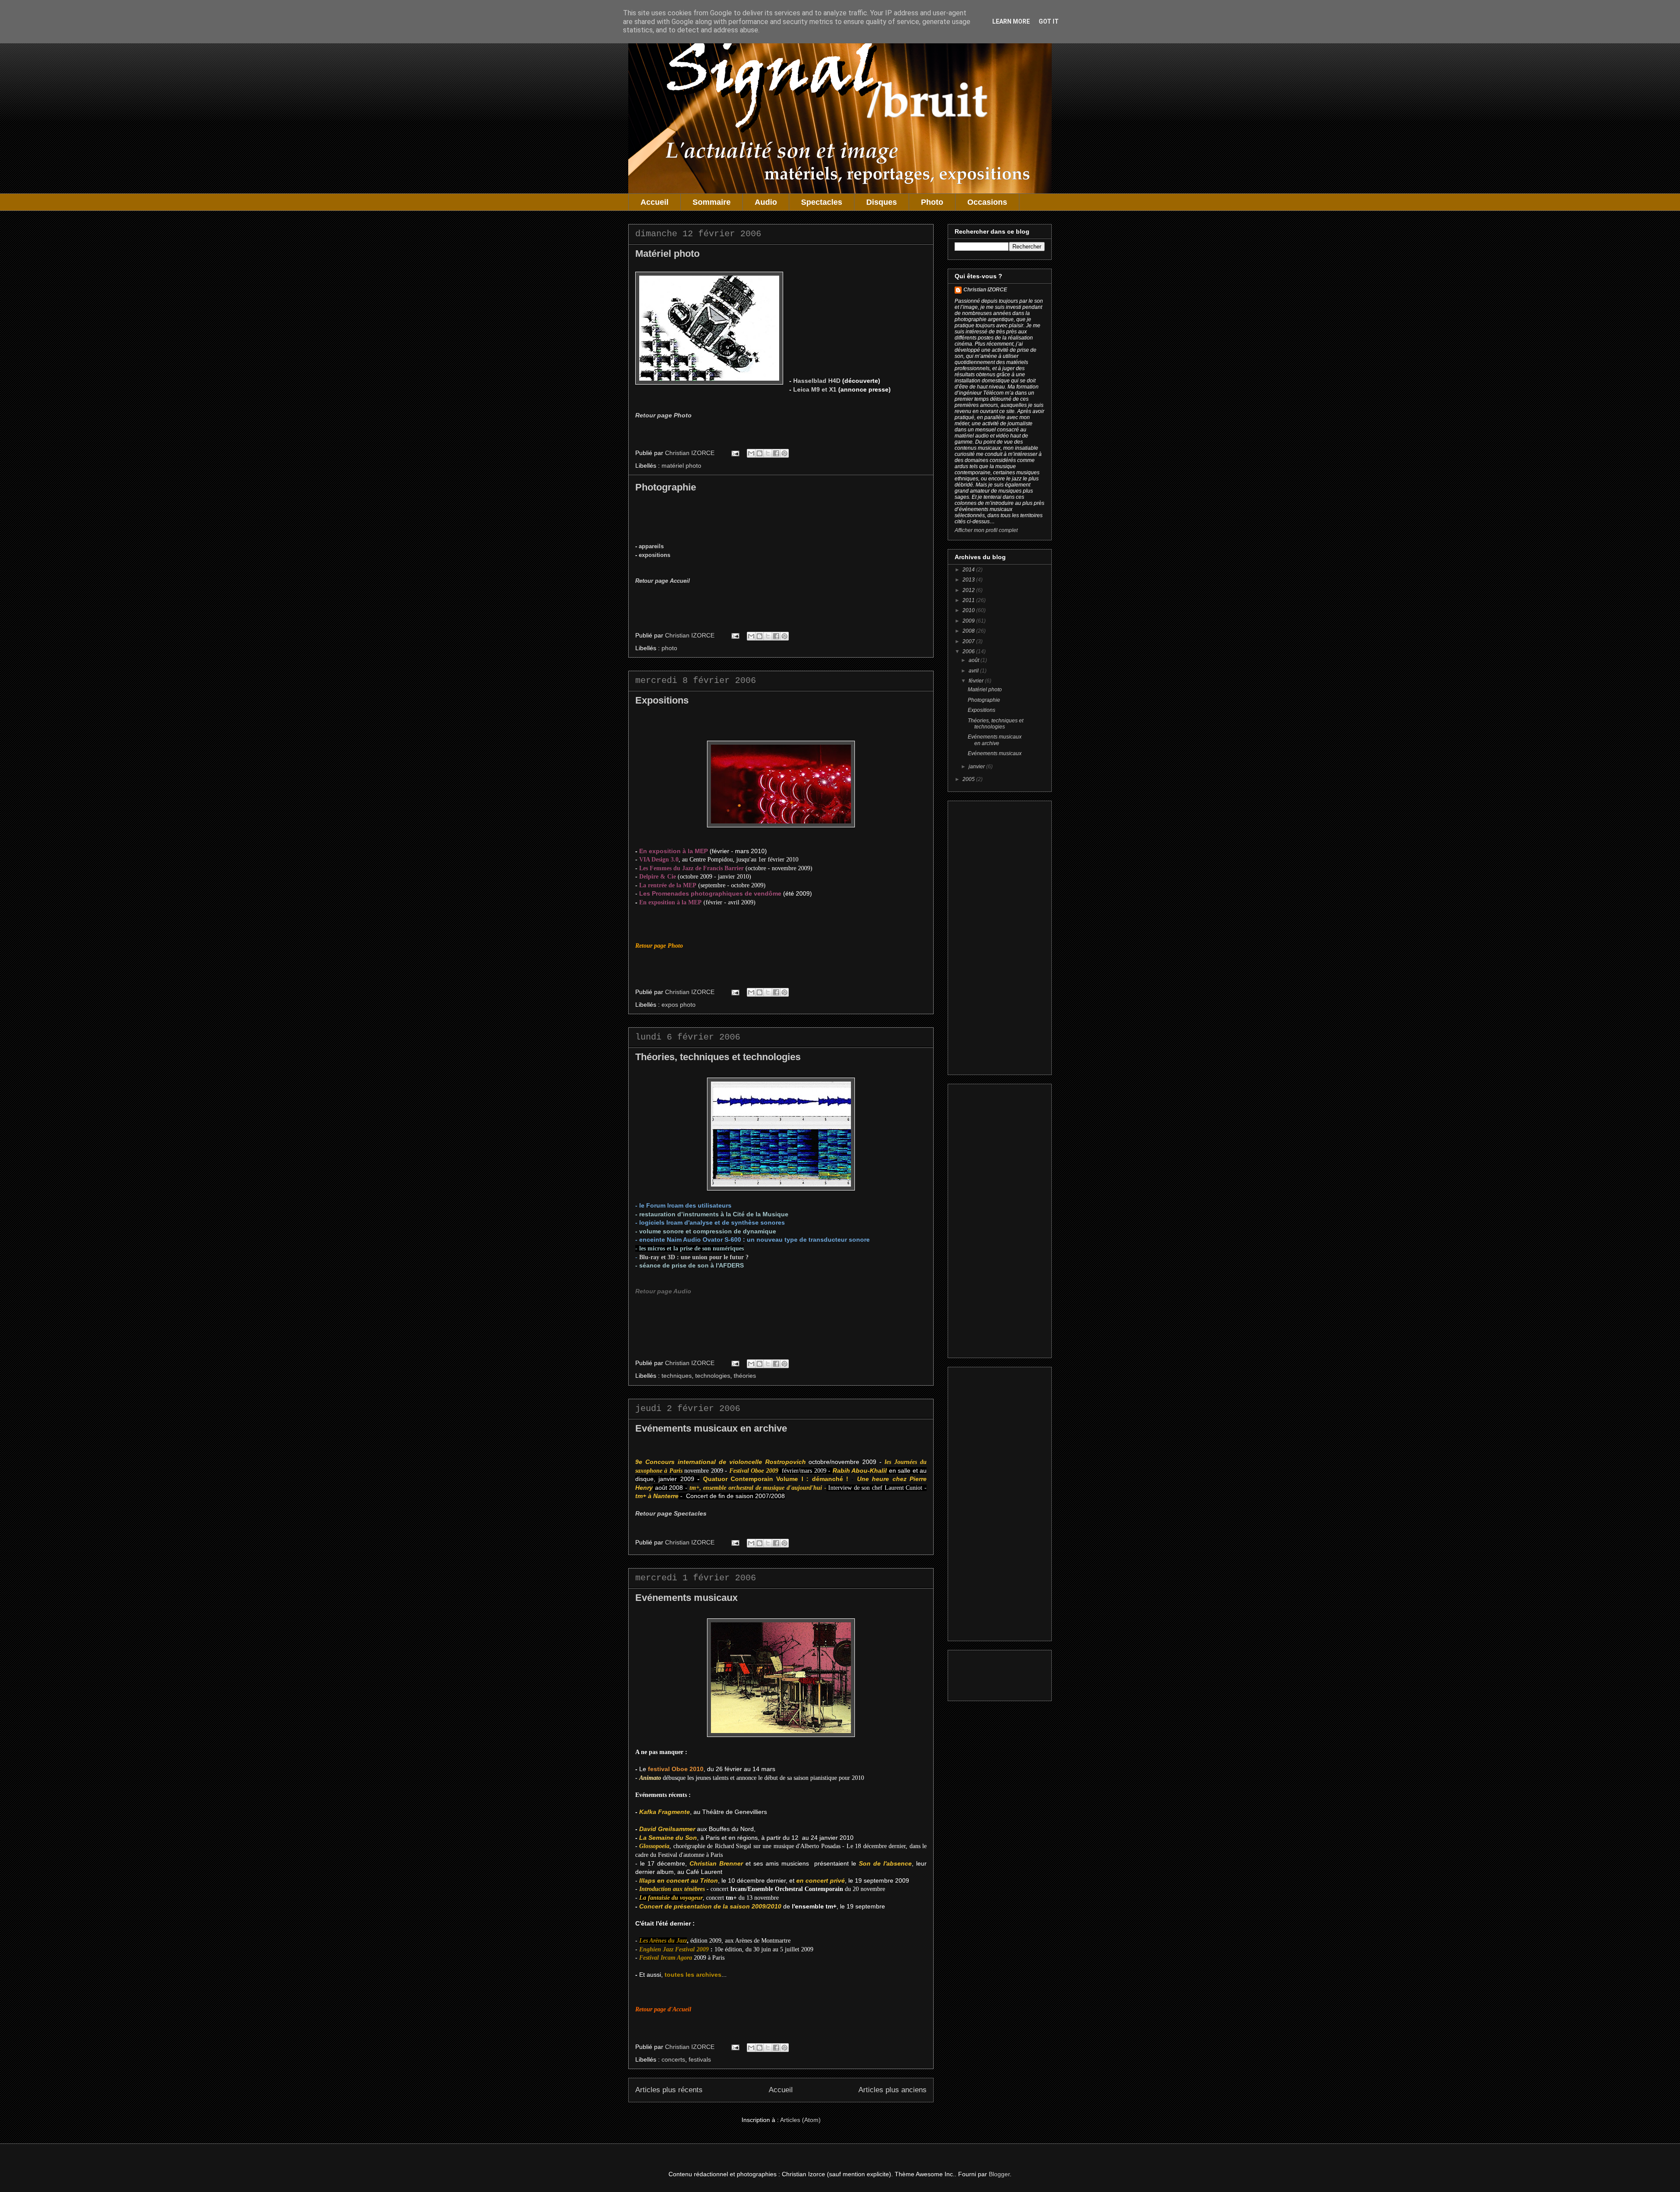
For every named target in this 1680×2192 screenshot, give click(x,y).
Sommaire (712, 202)
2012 (969, 590)
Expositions (662, 700)
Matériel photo (667, 254)
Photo (932, 202)
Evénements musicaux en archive (711, 1428)
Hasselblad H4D (817, 381)
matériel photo (681, 466)
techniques (677, 1376)
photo (669, 648)
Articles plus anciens (892, 2090)
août (975, 660)
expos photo (679, 1005)
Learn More (1011, 21)
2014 (969, 570)
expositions (654, 555)
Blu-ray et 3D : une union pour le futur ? (694, 1257)
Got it (1049, 21)
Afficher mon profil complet (986, 530)
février (977, 681)
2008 (969, 631)
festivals (700, 2059)
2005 (969, 779)
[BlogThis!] (759, 453)
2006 (969, 651)
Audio (766, 202)
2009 (969, 621)
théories (745, 1376)
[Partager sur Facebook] (776, 453)
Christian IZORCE (985, 290)
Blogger (999, 2174)
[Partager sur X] (768, 453)
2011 (969, 600)
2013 (969, 580)
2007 (969, 641)
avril (974, 671)
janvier (977, 767)
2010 (969, 610)
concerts (673, 2059)
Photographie (666, 487)
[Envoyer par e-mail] (751, 453)
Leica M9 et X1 (815, 389)
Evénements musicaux (686, 1598)
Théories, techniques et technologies (718, 1057)
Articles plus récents (669, 2090)
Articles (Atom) (800, 2120)
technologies (713, 1376)
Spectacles (822, 202)
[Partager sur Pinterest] (784, 453)
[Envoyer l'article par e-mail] (735, 453)
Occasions (987, 202)
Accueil (654, 202)
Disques (882, 202)
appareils (651, 546)
